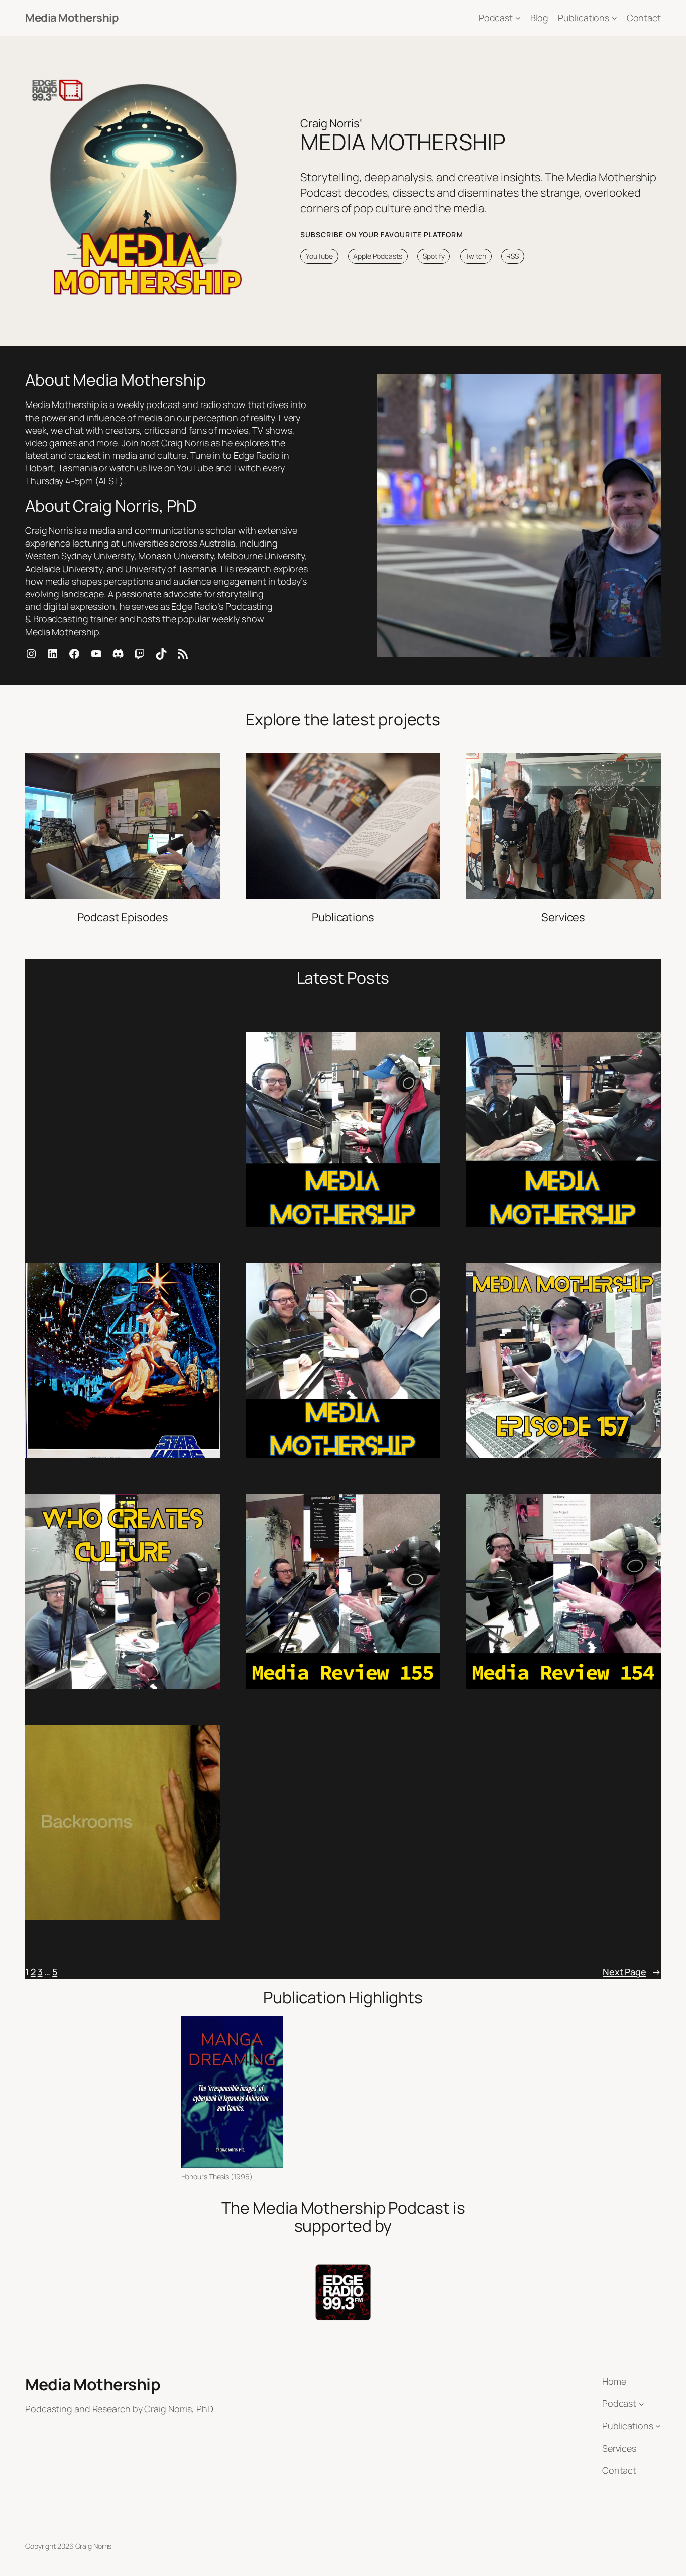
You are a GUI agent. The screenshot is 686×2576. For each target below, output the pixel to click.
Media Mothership (72, 18)
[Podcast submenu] (518, 18)
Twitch (476, 256)
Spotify (434, 256)
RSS (512, 256)
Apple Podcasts (378, 256)
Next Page (632, 1972)
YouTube (319, 256)
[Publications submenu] (614, 18)
